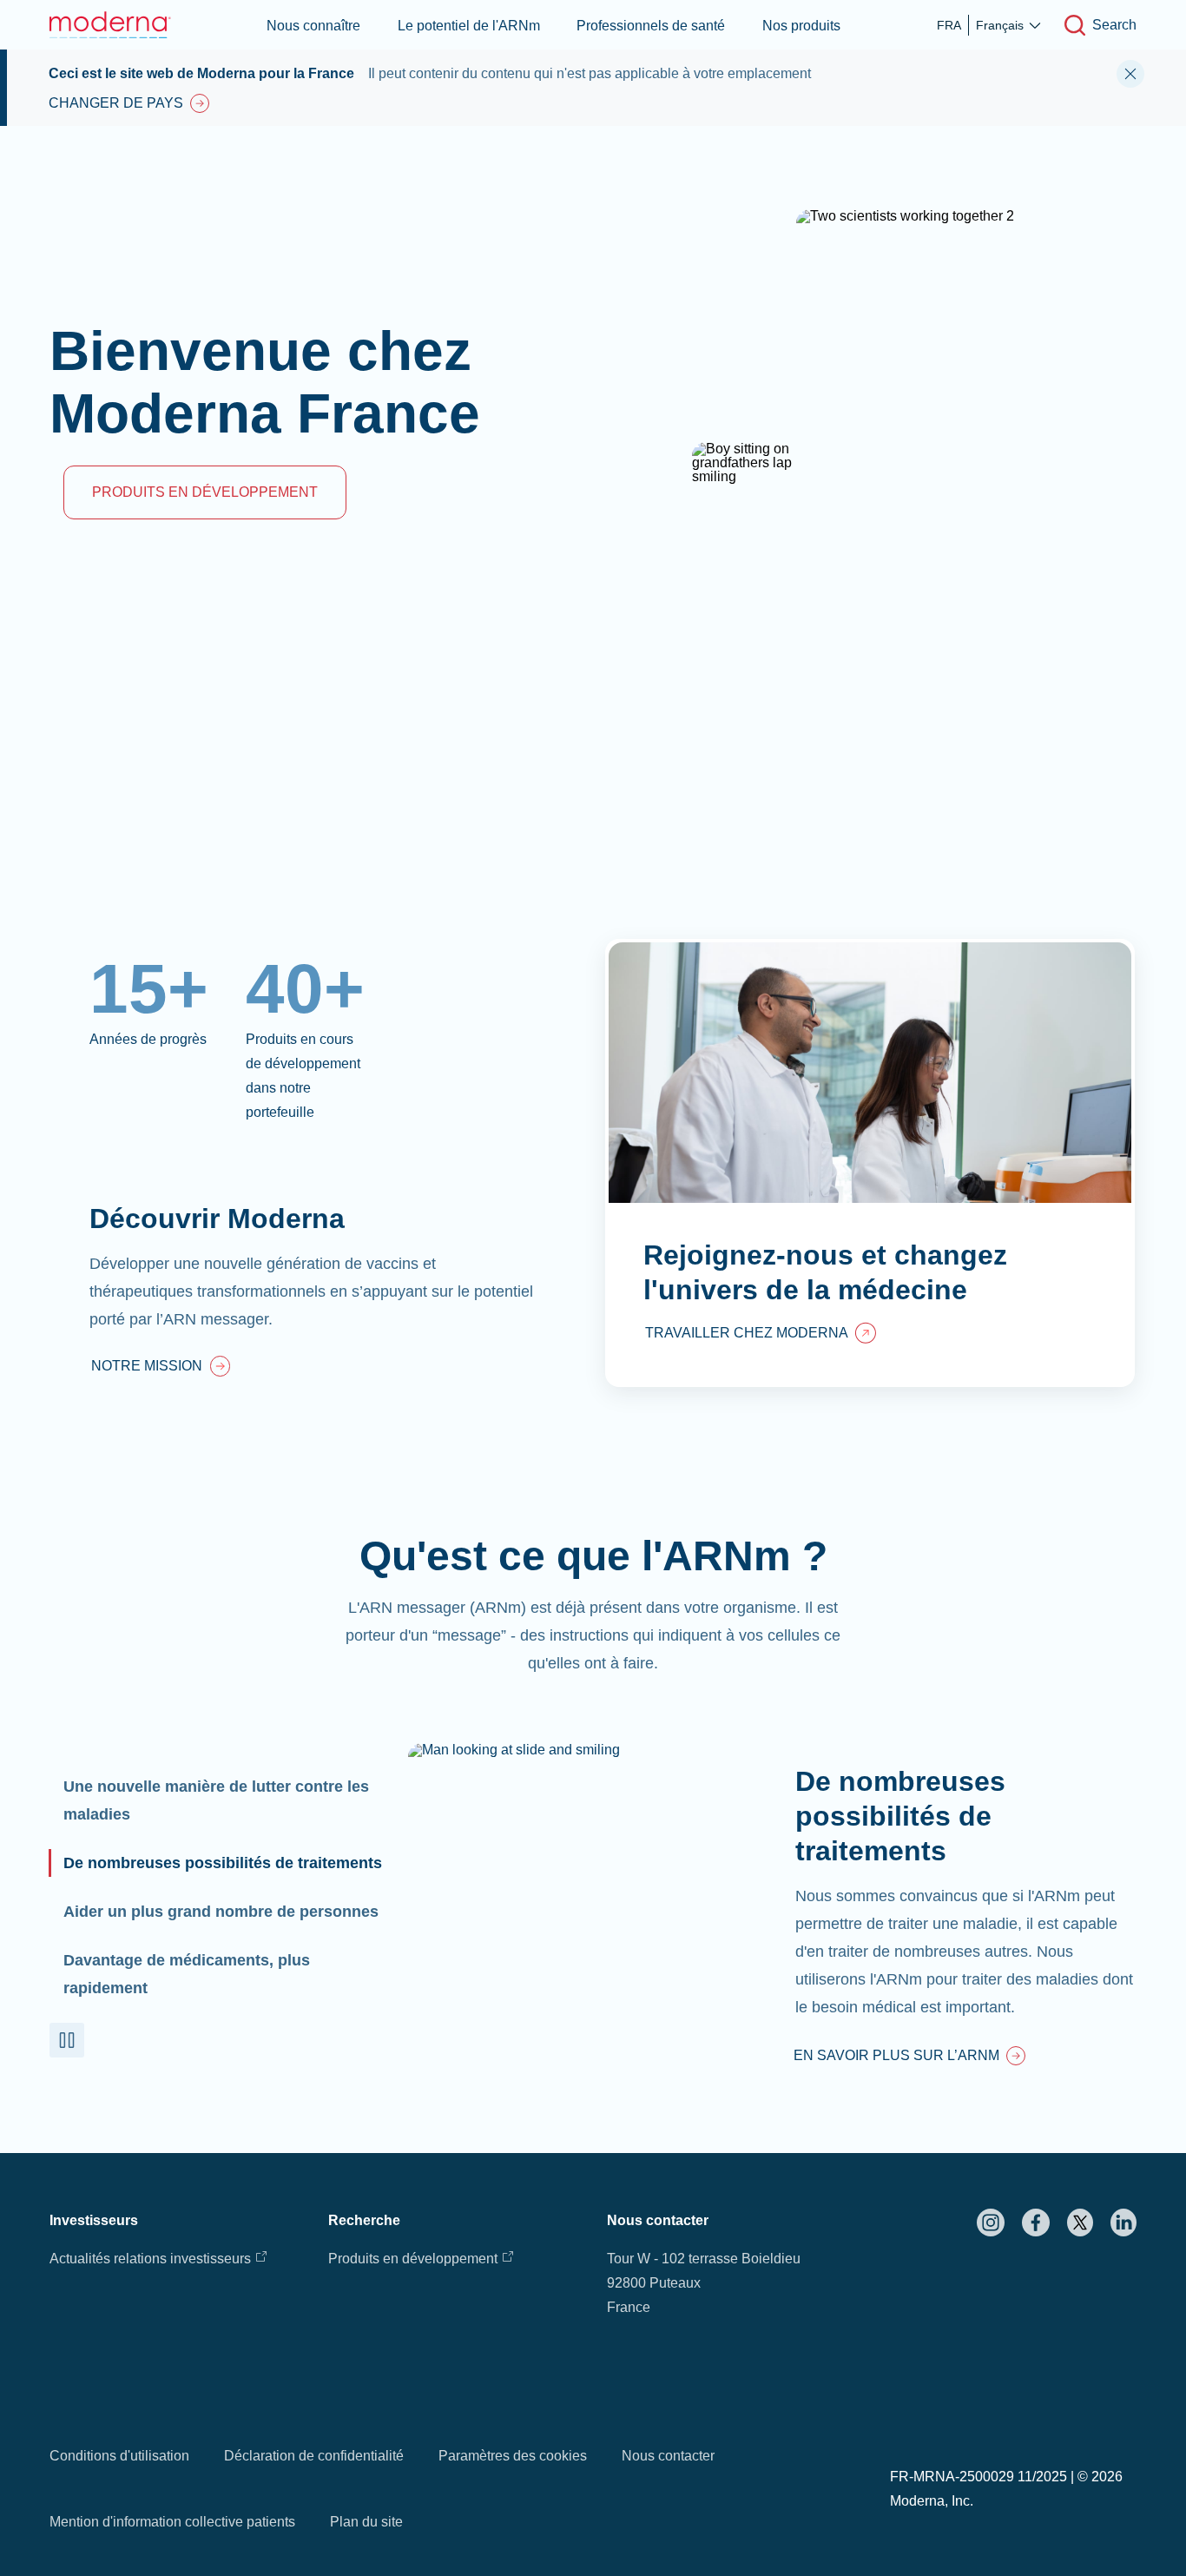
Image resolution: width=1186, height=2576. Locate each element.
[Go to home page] (110, 25)
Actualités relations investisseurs (150, 2259)
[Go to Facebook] (1036, 2223)
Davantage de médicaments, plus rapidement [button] (187, 1974)
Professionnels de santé (651, 26)
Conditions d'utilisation (119, 2456)
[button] (67, 2040)
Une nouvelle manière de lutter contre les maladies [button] (216, 1800)
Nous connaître (313, 26)
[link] (161, 1368)
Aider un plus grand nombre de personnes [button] (221, 1912)
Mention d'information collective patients (172, 2522)
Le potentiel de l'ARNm (469, 26)
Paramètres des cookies (513, 2456)
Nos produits (801, 26)
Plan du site (366, 2522)
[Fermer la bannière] (1130, 74)
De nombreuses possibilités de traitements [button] (223, 1863)
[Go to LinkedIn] (1123, 2223)
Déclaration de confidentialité (314, 2456)
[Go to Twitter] (1080, 2223)
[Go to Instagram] (991, 2223)
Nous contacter (668, 2456)
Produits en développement (413, 2259)
